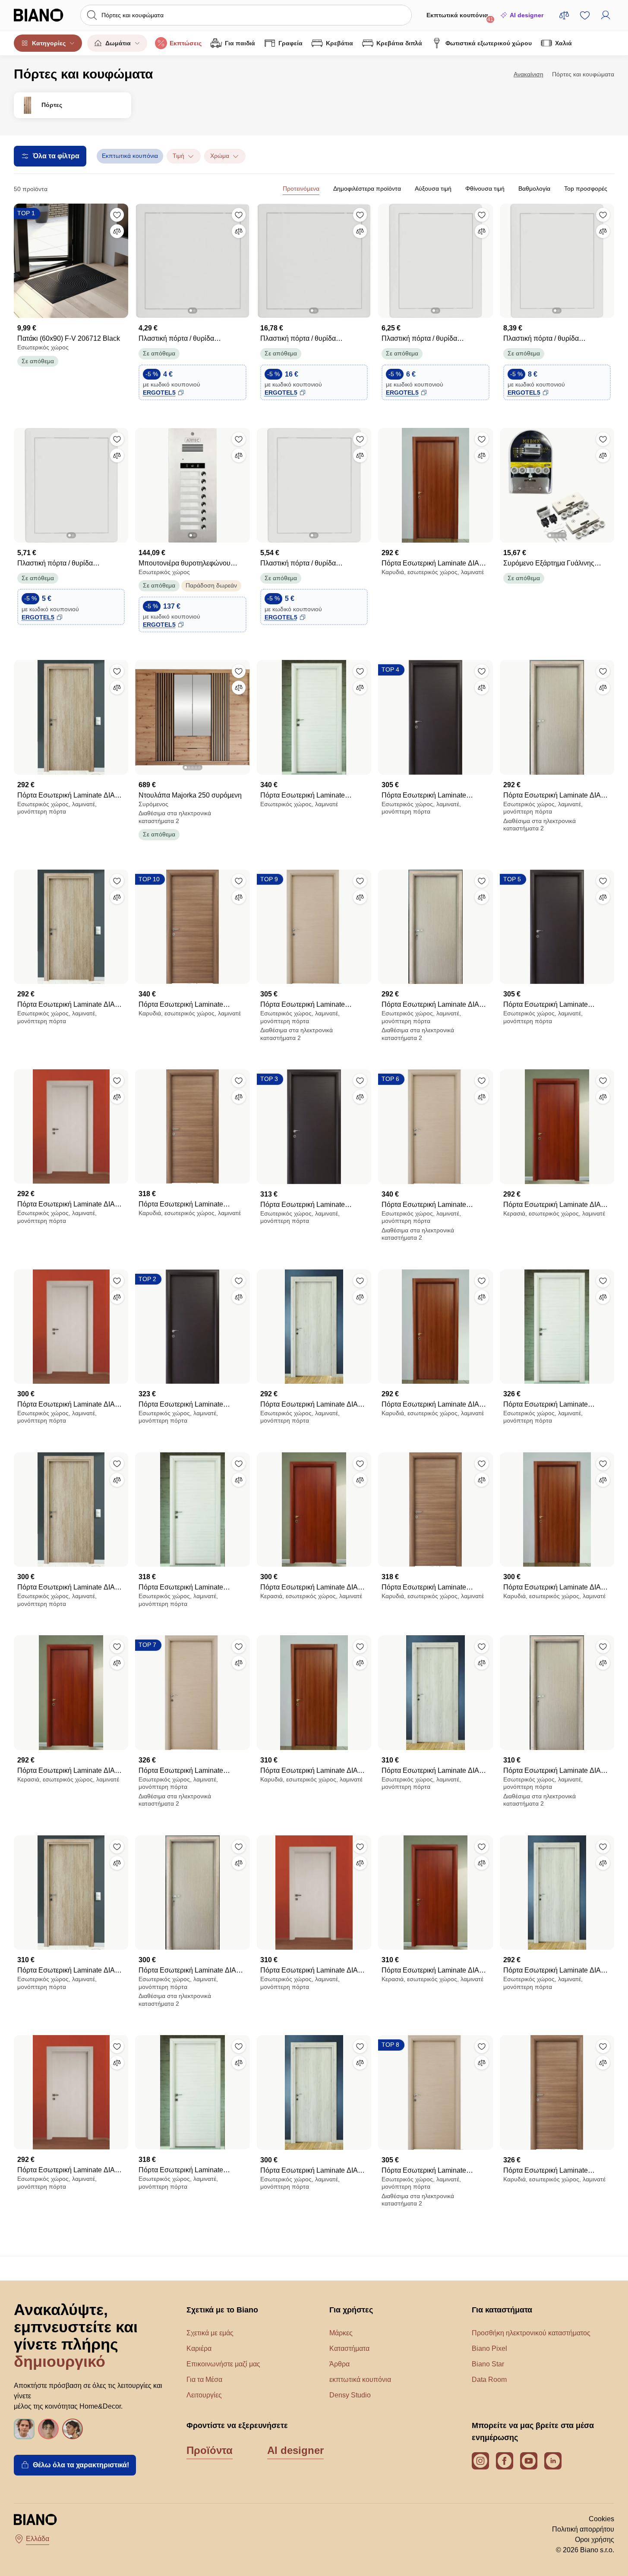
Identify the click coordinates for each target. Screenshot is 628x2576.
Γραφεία (290, 43)
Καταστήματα (349, 2348)
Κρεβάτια (339, 43)
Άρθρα (339, 2364)
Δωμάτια (118, 43)
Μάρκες (341, 2333)
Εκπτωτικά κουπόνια (460, 17)
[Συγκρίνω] (117, 231)
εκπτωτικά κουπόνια (360, 2380)
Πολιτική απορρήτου (583, 2529)
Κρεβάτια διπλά (399, 43)
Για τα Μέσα (204, 2380)
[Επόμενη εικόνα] (243, 258)
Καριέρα (199, 2348)
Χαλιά (563, 43)
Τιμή (178, 156)
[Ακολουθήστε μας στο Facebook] (505, 2461)
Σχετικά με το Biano (222, 2310)
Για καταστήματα (502, 2310)
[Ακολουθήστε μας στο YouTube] (529, 2461)
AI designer (527, 15)
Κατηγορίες (49, 43)
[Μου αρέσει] (117, 215)
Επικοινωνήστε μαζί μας (223, 2364)
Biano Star (488, 2364)
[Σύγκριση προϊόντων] (564, 15)
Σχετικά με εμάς (210, 2333)
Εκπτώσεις (186, 43)
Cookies (601, 2519)
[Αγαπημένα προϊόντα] (585, 15)
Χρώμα (220, 156)
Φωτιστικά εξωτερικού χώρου (489, 43)
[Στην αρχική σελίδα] (42, 15)
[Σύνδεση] (606, 15)
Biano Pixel (489, 2348)
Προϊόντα (210, 2450)
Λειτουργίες (204, 2395)
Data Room (489, 2380)
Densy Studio (350, 2395)
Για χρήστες (351, 2310)
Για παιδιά (240, 43)
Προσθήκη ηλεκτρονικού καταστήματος (531, 2333)
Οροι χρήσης (595, 2540)
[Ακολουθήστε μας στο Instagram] (480, 2461)
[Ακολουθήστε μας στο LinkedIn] (553, 2461)
